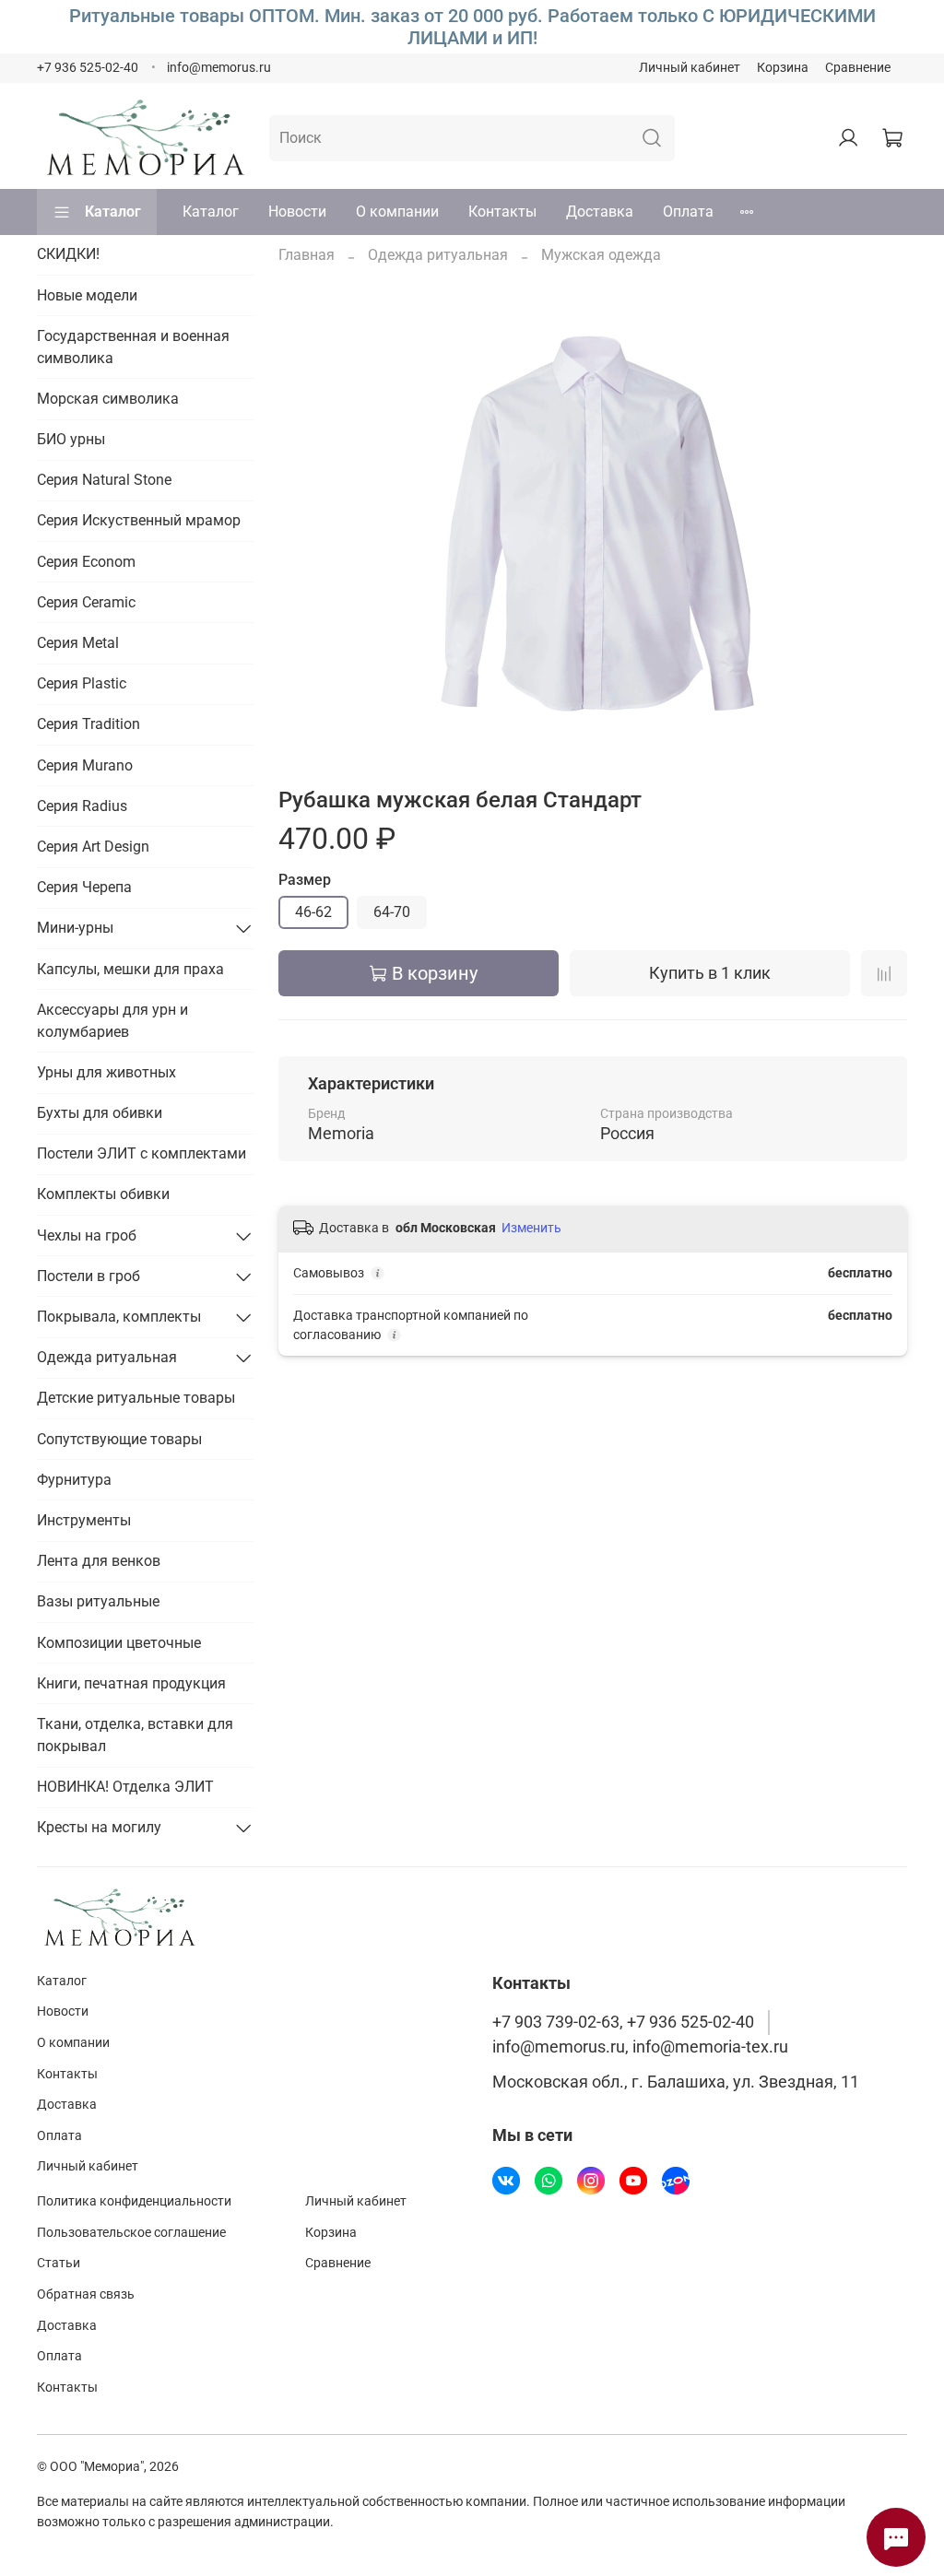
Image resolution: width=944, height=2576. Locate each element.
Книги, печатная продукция (131, 1683)
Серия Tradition (88, 724)
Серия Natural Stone (104, 480)
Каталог (113, 212)
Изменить (531, 1228)
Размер (305, 880)
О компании (397, 212)
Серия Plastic (82, 683)
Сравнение (858, 68)
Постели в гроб (88, 1276)
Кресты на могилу (99, 1827)
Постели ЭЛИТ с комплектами (142, 1153)
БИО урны (71, 439)
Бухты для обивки (100, 1113)
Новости (297, 212)
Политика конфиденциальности (134, 2201)
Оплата (688, 212)
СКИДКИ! (68, 254)
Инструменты (84, 1520)
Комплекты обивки (103, 1194)
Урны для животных (106, 1072)
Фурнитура (74, 1480)
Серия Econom (86, 562)
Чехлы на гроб (87, 1235)
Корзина (783, 68)
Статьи (59, 2263)
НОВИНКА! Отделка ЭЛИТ (125, 1787)
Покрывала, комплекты (119, 1317)
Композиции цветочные (119, 1643)
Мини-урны (75, 928)
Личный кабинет (690, 68)
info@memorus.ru (219, 68)
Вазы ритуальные (98, 1601)
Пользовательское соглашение (131, 2233)
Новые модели (87, 295)
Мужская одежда (601, 255)
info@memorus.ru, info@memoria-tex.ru (640, 2047)
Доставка (600, 212)
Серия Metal (78, 643)
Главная (307, 255)
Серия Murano (85, 765)
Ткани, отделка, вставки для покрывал (135, 1735)
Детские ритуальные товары (136, 1398)
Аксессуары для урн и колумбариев (112, 1021)
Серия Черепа (84, 887)
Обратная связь (86, 2294)
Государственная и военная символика (133, 347)
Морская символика (108, 399)
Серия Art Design (93, 847)
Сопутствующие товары (119, 1439)
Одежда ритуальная (438, 255)
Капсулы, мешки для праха (130, 969)
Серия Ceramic (86, 602)
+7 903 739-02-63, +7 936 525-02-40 (623, 2022)
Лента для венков (99, 1561)
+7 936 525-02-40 (88, 68)
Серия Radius (82, 806)
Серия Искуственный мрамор (139, 520)
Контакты (502, 212)
